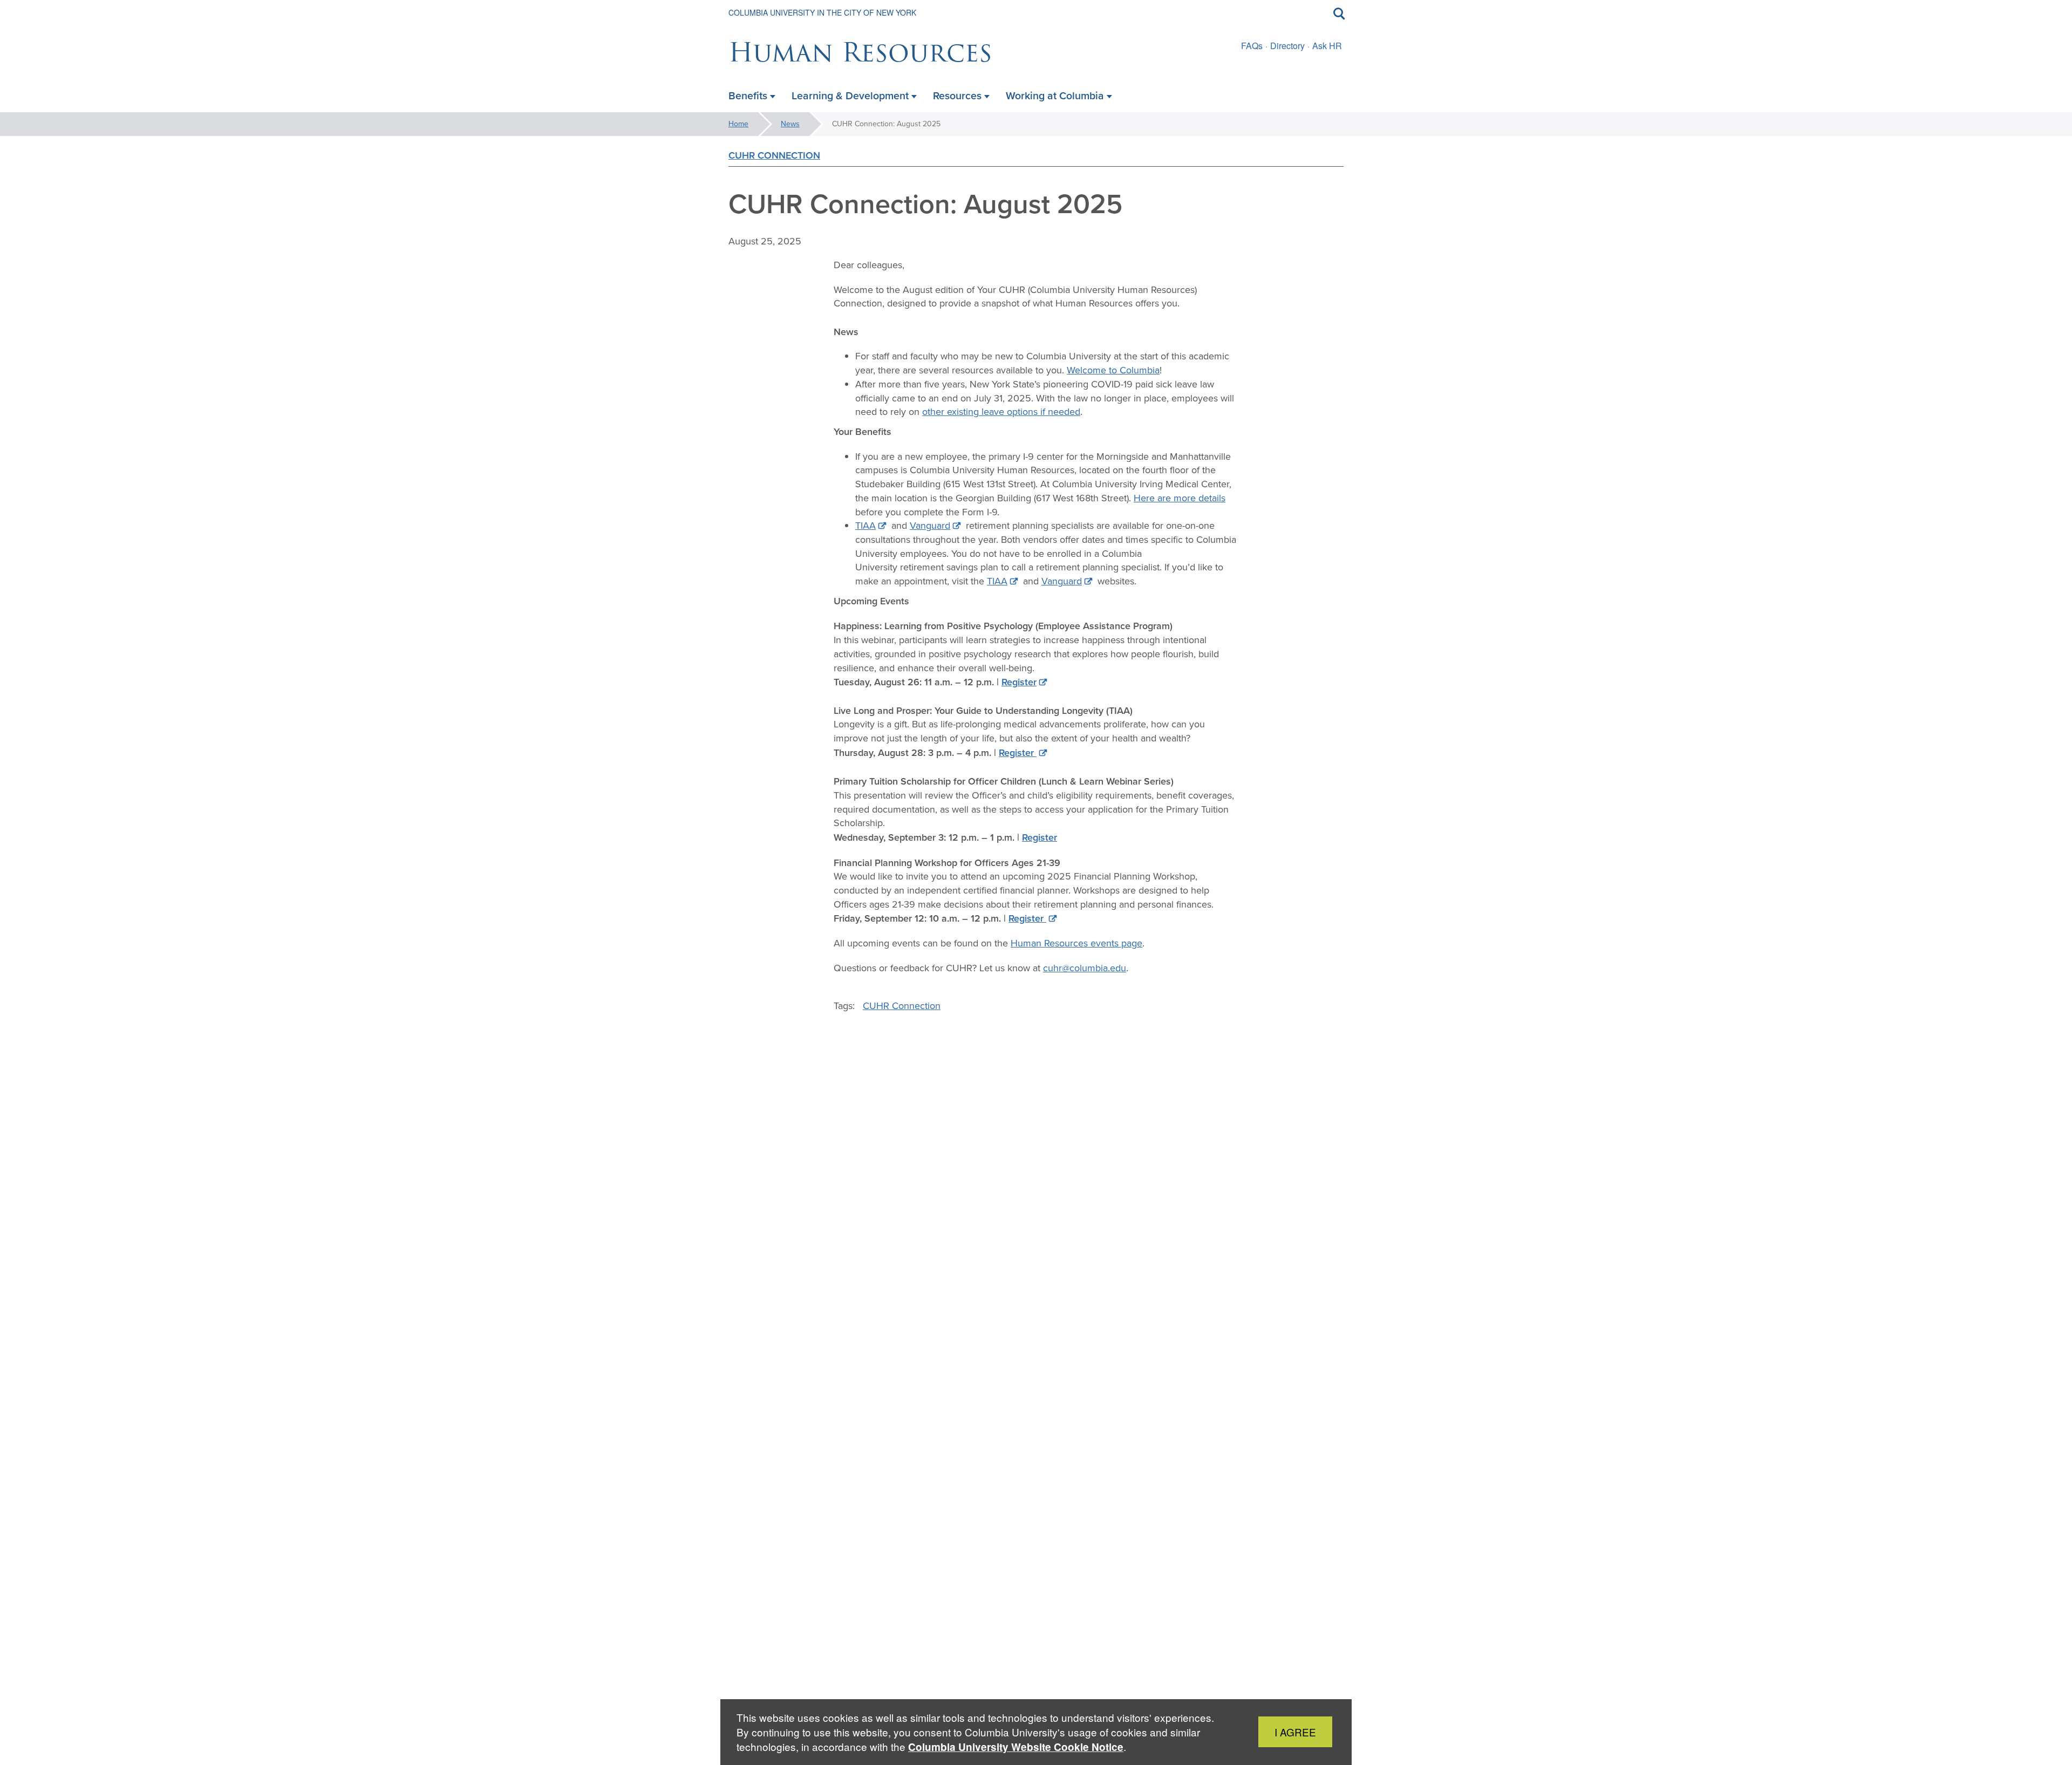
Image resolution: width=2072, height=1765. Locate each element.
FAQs (1252, 46)
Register (1019, 682)
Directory (1287, 46)
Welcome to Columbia (1113, 370)
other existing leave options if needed (1001, 412)
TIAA (865, 526)
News (790, 124)
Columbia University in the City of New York (822, 12)
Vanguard (930, 526)
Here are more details (1180, 498)
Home (738, 124)
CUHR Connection (774, 155)
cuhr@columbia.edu (1085, 968)
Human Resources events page (1076, 943)
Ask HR (1327, 46)
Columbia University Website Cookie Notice (1016, 1747)
